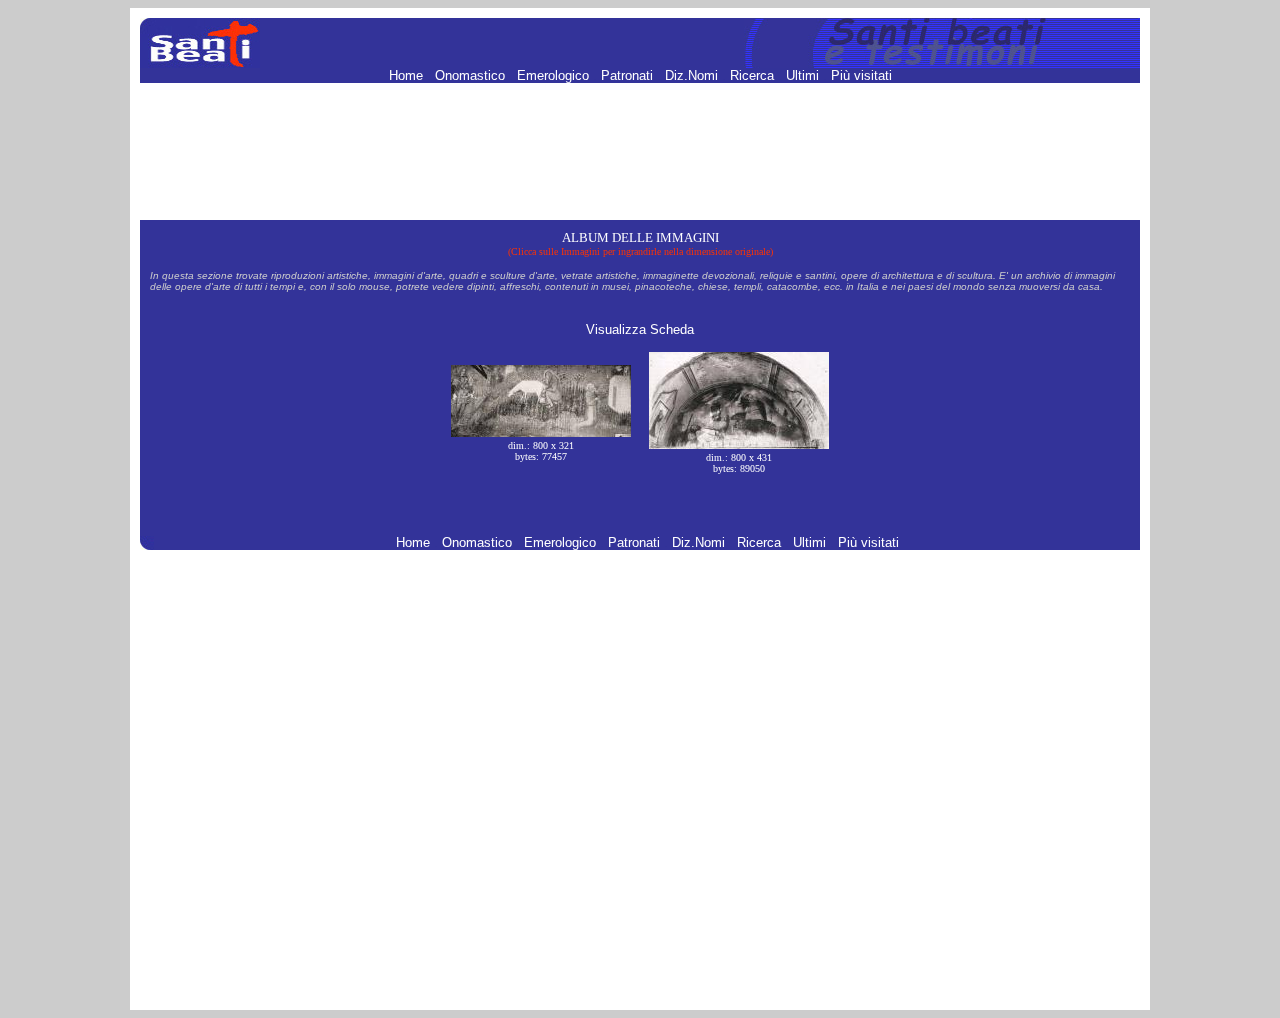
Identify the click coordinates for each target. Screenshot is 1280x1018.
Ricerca (754, 75)
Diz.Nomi (693, 75)
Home (408, 75)
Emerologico (555, 75)
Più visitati (861, 75)
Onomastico (472, 75)
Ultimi (804, 75)
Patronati (629, 75)
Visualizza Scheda (640, 329)
